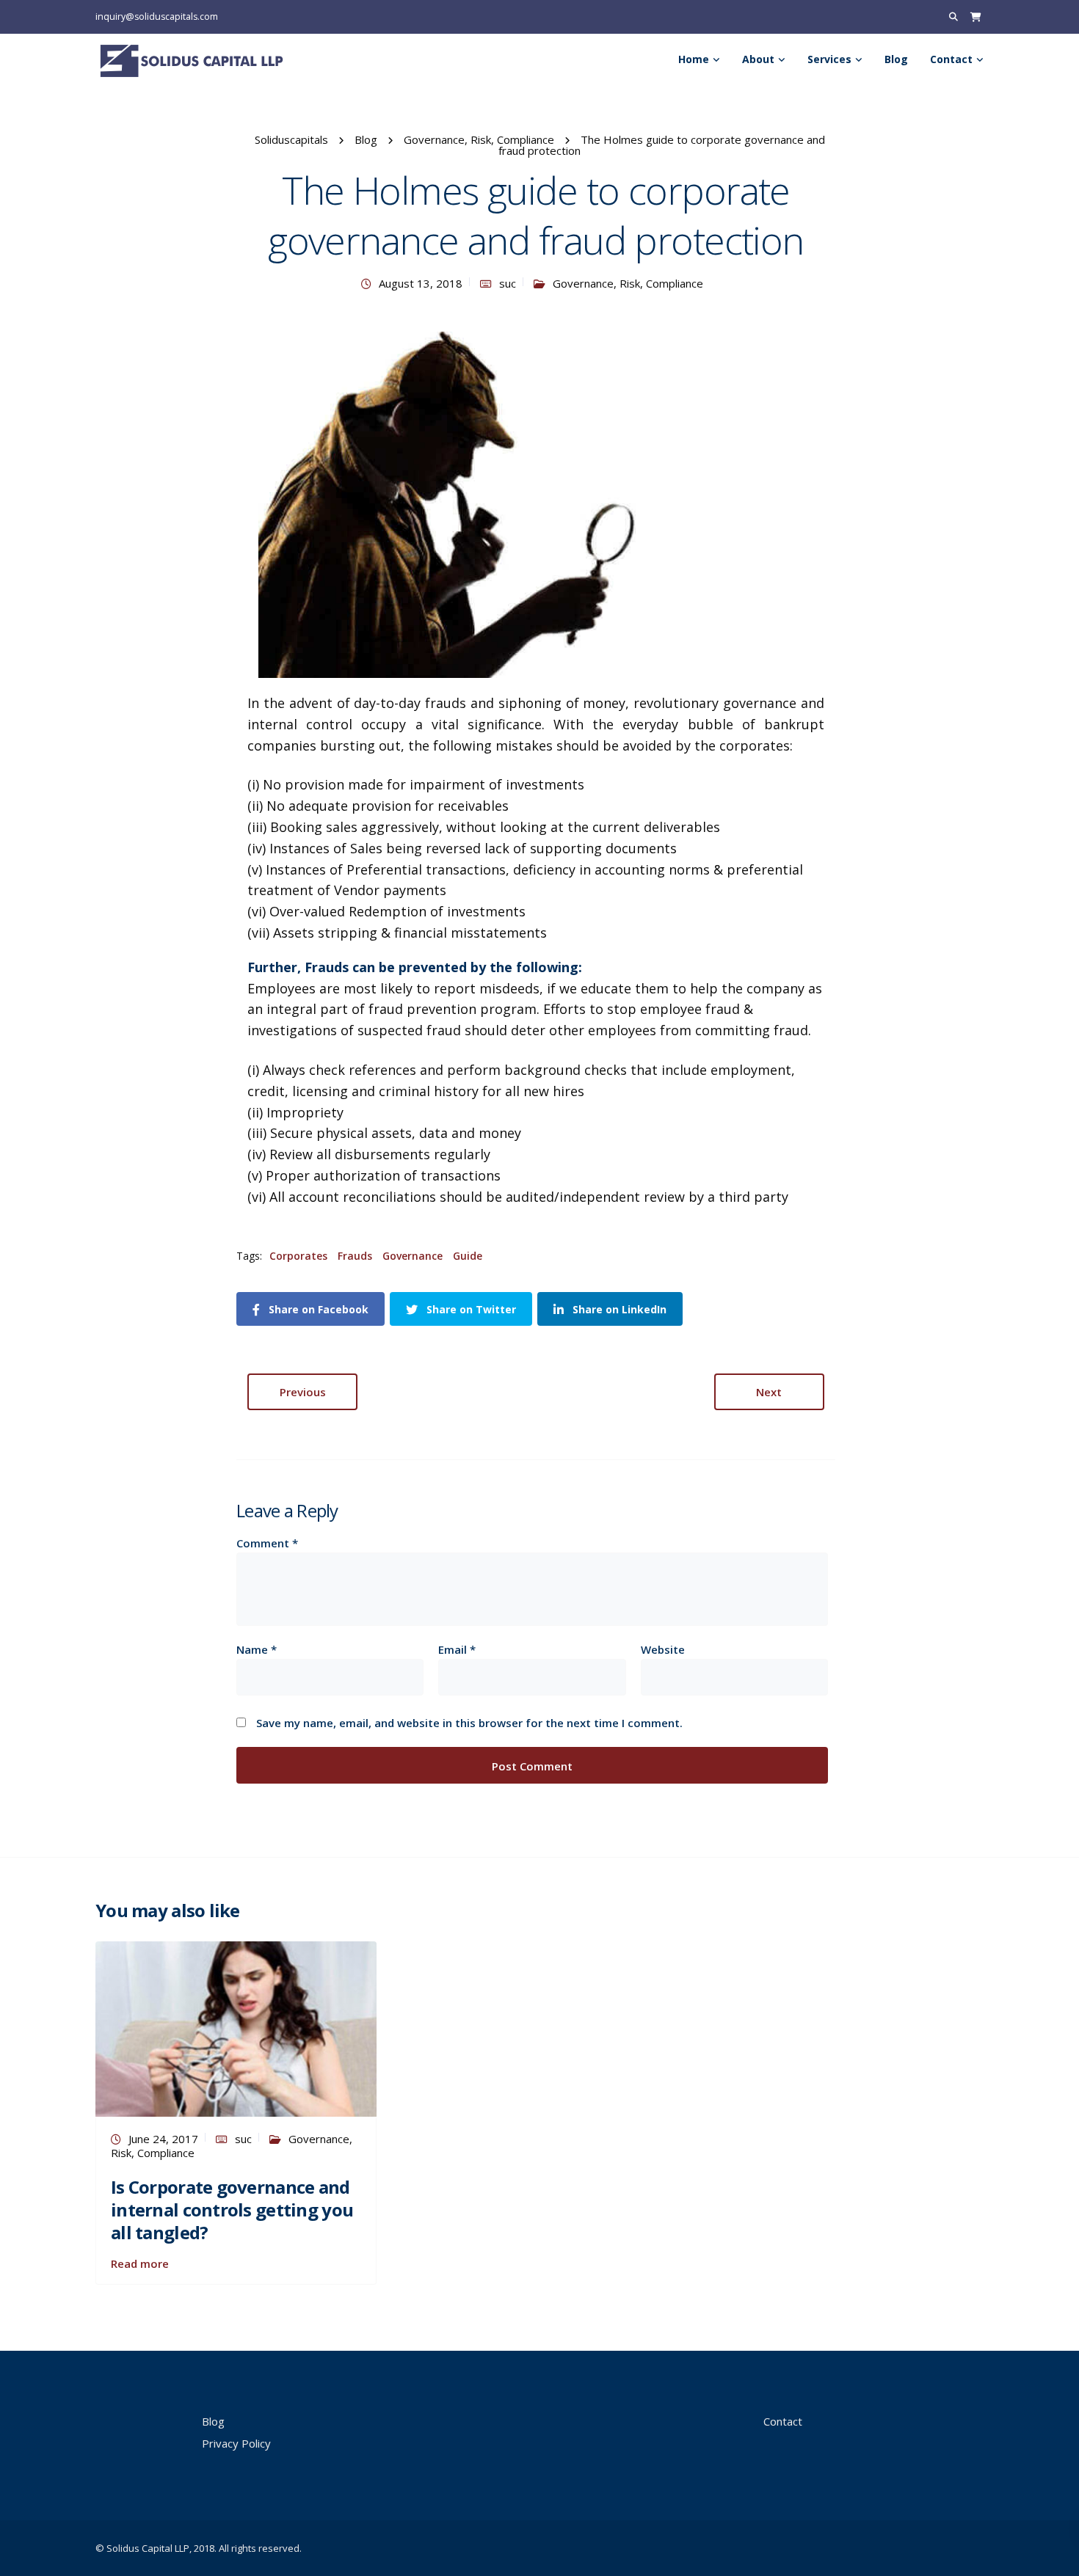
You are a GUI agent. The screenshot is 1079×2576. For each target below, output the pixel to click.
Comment (267, 1543)
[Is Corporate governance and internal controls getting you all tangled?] (236, 2027)
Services (829, 59)
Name (257, 1650)
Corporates (298, 1256)
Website (663, 1650)
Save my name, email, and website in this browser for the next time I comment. (469, 1723)
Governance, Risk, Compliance (628, 283)
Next (769, 1392)
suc (508, 283)
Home (694, 59)
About (758, 59)
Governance (413, 1256)
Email (457, 1650)
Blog (896, 59)
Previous (303, 1392)
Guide (468, 1256)
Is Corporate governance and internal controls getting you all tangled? (232, 2210)
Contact (951, 59)
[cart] (976, 17)
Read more (140, 2263)
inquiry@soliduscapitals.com (157, 17)
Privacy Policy (236, 2443)
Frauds (355, 1256)
